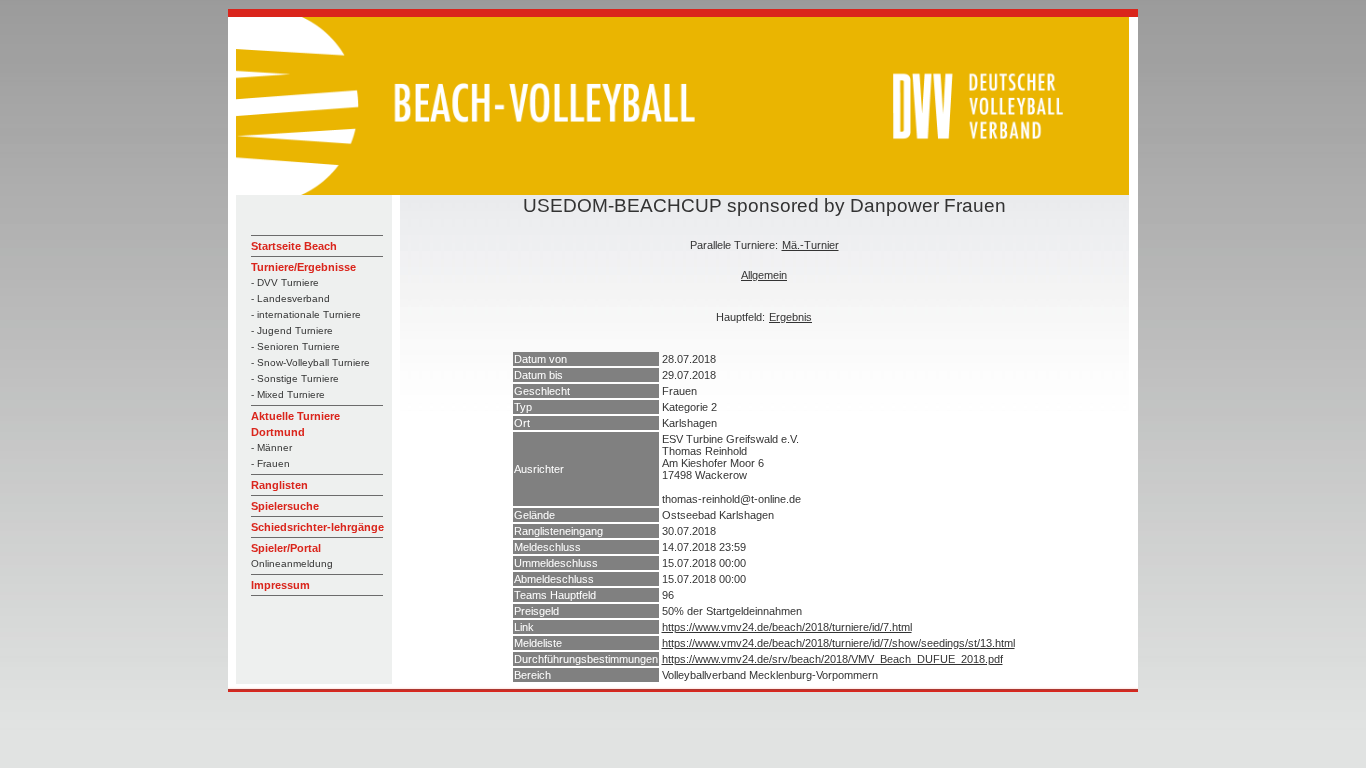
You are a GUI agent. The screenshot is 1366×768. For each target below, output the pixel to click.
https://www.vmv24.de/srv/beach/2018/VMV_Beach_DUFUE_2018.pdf (832, 659)
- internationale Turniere (306, 314)
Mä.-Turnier (810, 245)
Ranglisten (279, 485)
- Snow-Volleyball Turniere (310, 362)
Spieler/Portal (286, 548)
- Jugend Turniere (292, 330)
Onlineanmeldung (292, 563)
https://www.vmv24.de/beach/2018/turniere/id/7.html (787, 627)
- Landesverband (290, 298)
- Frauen (270, 463)
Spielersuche (285, 506)
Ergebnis (790, 317)
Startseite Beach (294, 246)
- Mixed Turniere (288, 394)
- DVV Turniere (285, 282)
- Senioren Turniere (295, 346)
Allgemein (764, 275)
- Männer (271, 447)
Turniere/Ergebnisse (303, 267)
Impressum (280, 585)
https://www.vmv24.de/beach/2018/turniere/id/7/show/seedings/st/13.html (838, 643)
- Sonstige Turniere (295, 378)
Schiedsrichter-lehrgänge (317, 527)
